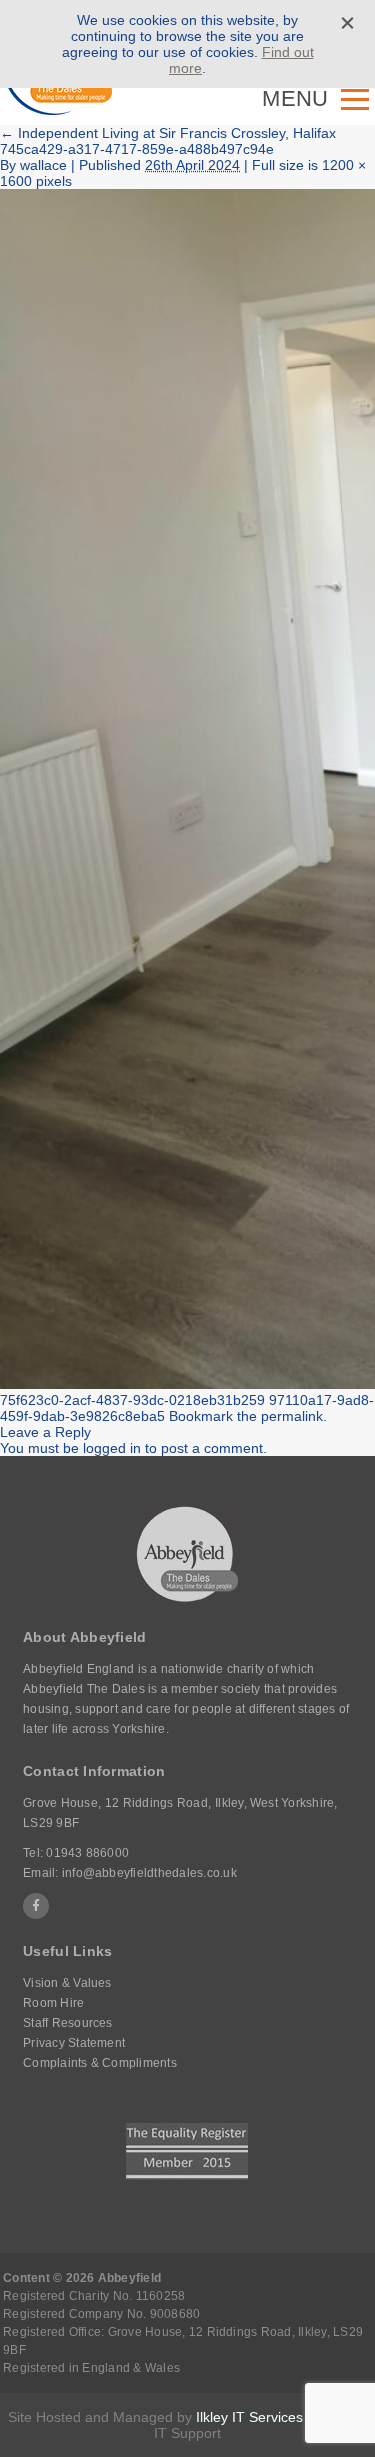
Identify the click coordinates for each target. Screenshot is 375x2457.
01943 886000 (87, 1853)
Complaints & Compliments (100, 2063)
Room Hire (53, 2003)
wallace (43, 165)
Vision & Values (67, 1983)
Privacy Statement (74, 2043)
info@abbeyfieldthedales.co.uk (149, 1873)
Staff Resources (68, 2023)
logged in (112, 1448)
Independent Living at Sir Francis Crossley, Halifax (168, 133)
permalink (292, 1416)
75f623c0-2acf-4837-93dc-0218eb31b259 (132, 1400)
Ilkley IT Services (249, 2417)
